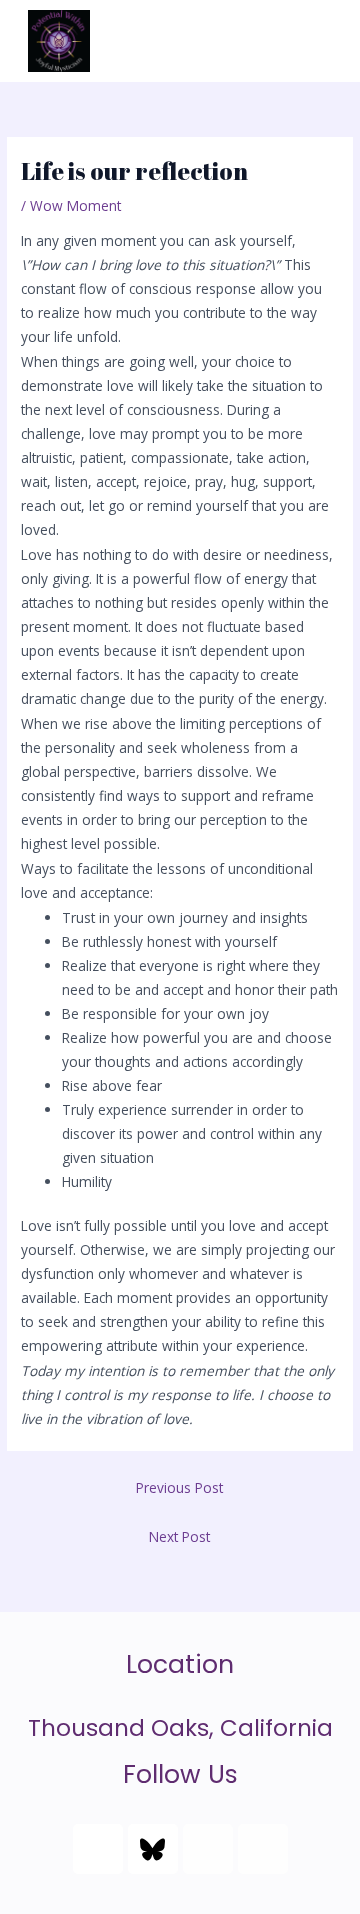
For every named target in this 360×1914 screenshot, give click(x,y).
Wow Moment (75, 205)
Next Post (179, 1536)
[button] (316, 40)
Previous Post (179, 1487)
